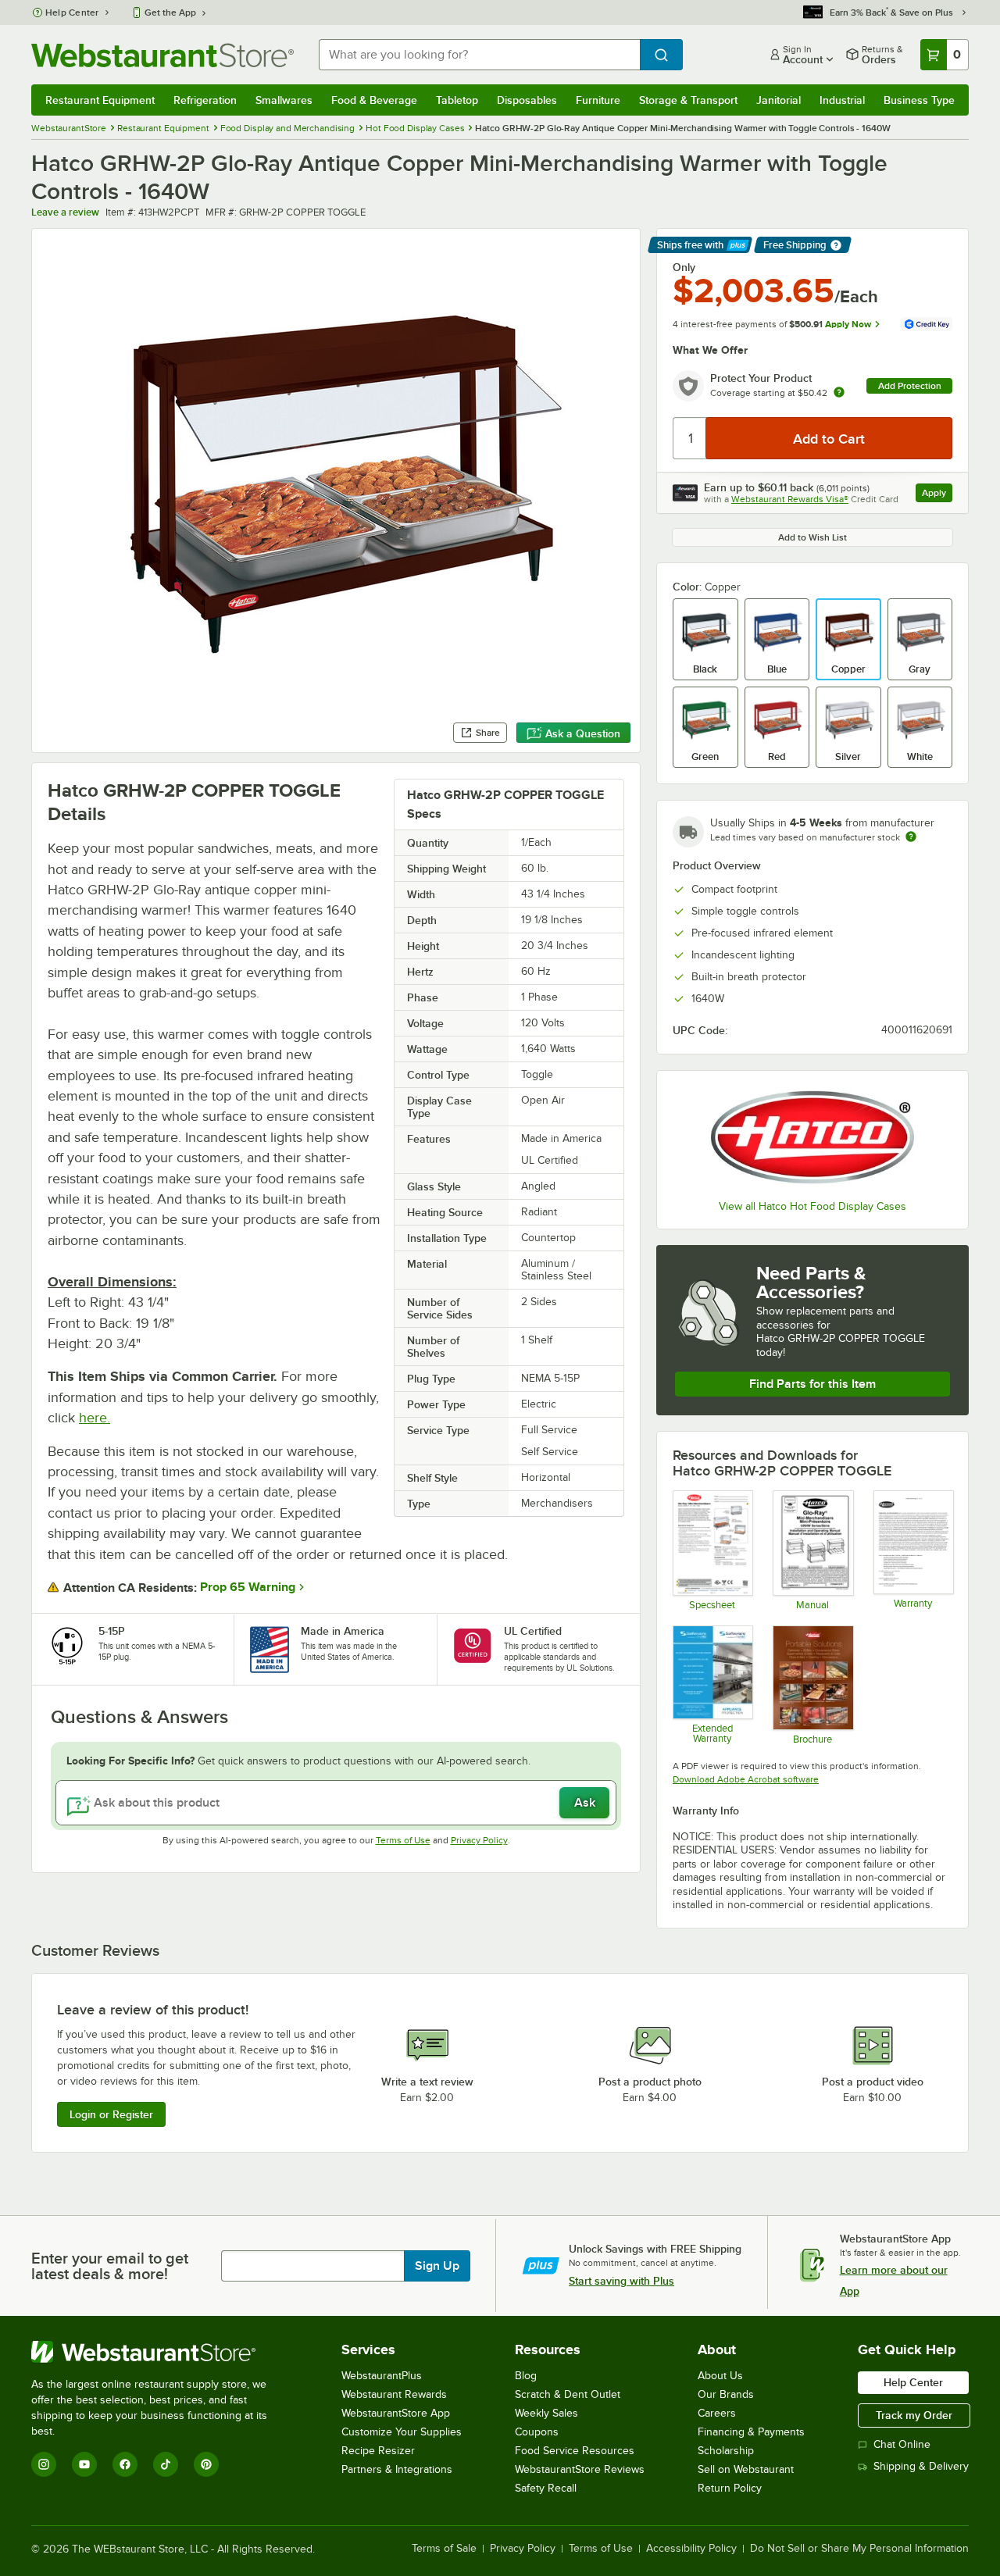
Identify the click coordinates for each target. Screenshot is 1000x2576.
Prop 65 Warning (248, 1587)
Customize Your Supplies (402, 2432)
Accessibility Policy (691, 2549)
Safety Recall (546, 2488)
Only (684, 267)
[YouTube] (84, 2464)
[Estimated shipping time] (911, 837)
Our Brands (726, 2394)
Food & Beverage (374, 100)
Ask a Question (583, 733)
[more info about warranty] (839, 393)
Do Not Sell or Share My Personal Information (859, 2549)
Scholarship (726, 2451)
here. (95, 1418)
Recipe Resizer (378, 2451)
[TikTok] (166, 2464)
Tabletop (457, 100)
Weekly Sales (546, 2413)
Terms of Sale (444, 2549)
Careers (717, 2413)
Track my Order (914, 2415)
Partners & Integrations (397, 2469)
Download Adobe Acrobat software (746, 1779)
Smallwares (284, 100)
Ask (585, 1803)
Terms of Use (403, 1840)
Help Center (72, 12)
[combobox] (479, 55)
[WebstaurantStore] (160, 2352)
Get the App (170, 12)
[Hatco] (812, 1137)
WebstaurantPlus (382, 2376)
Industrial (842, 100)
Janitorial (779, 100)
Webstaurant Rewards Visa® (790, 499)
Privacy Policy (479, 1840)
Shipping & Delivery (921, 2466)
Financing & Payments (751, 2432)
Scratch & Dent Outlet (568, 2394)
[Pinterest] (206, 2464)
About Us (720, 2376)
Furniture (598, 100)
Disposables (527, 100)
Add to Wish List (812, 537)
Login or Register (111, 2114)
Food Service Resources (575, 2451)
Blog (526, 2376)
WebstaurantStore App (396, 2413)
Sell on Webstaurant (746, 2469)
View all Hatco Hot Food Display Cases (812, 1206)
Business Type (919, 100)
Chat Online (902, 2444)
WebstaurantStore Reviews (580, 2469)
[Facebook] (125, 2464)
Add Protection (910, 386)
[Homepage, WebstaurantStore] (162, 55)
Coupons (537, 2432)
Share (488, 733)
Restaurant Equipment (100, 100)
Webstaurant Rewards (394, 2394)
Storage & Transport (688, 100)
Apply (937, 495)
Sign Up (437, 2266)
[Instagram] (44, 2464)
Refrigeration (205, 100)
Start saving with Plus (621, 2281)
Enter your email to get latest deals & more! (110, 2266)
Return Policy (730, 2488)
